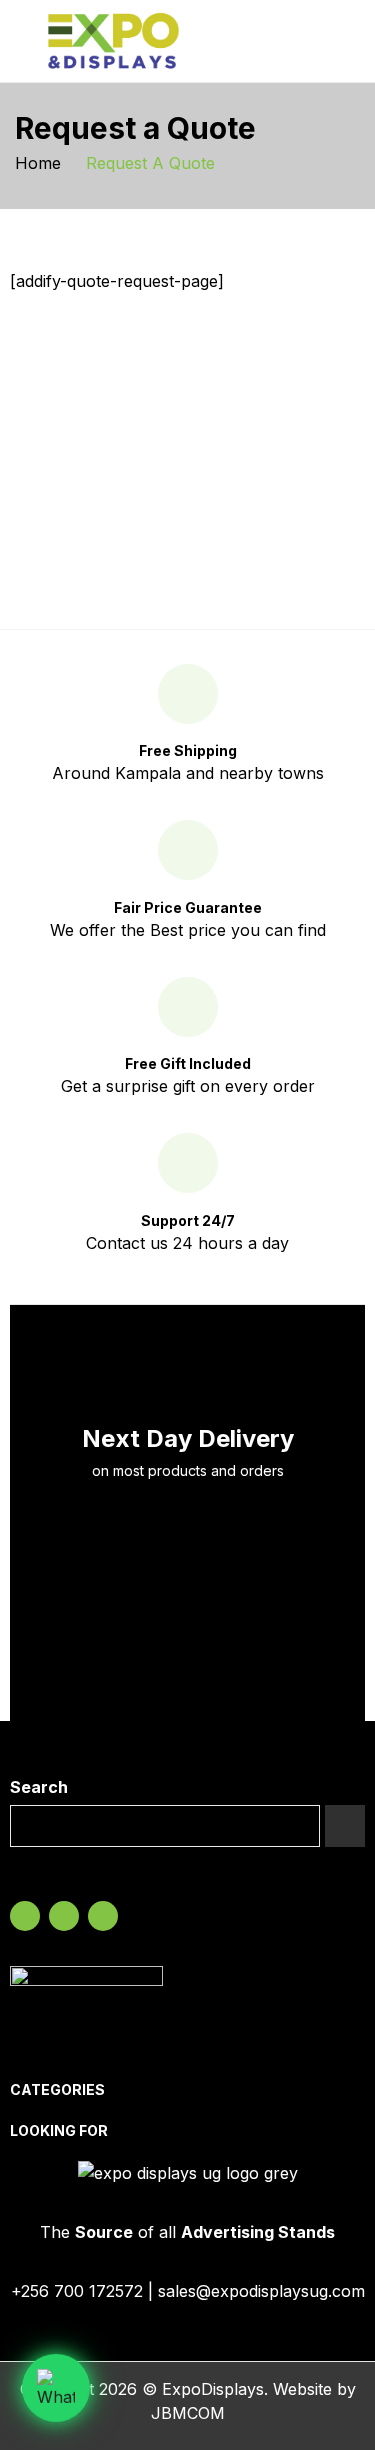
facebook (25, 1916)
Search (39, 1787)
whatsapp (103, 1916)
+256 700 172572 (77, 2291)
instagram (64, 1916)
